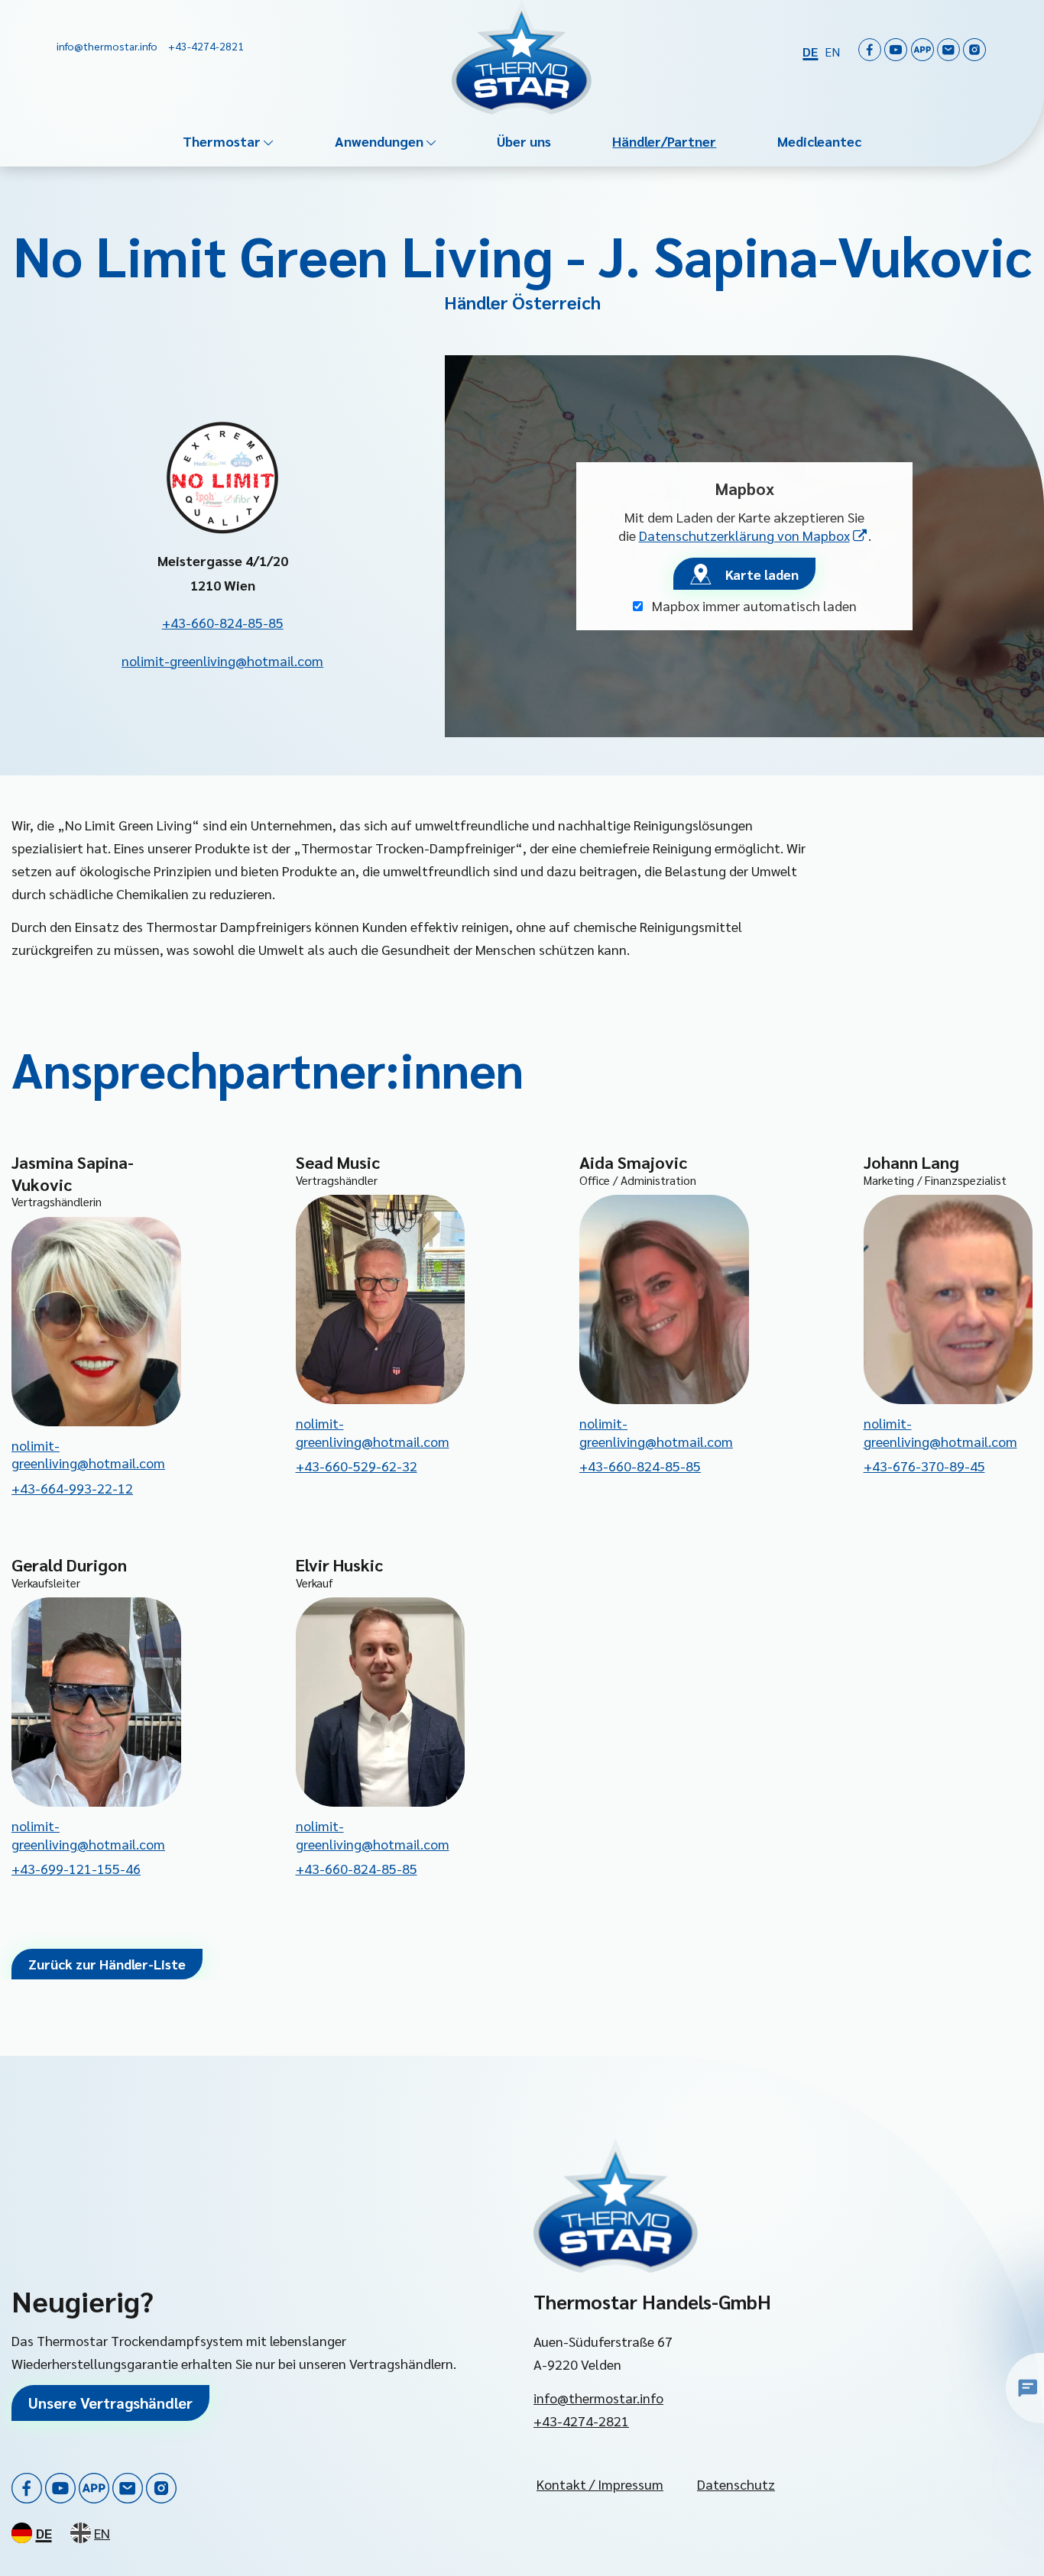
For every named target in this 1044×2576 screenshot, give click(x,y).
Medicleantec (819, 141)
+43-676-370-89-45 (924, 1466)
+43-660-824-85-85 (223, 622)
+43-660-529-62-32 (357, 1466)
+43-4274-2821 (581, 2421)
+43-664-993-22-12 (72, 1488)
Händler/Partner (664, 141)
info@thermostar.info (598, 2398)
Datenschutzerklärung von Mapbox (754, 535)
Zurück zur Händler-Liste (107, 1964)
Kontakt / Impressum (600, 2484)
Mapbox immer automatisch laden (753, 605)
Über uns (524, 141)
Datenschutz (736, 2484)
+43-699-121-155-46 (76, 1868)
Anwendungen (379, 141)
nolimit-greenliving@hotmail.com (222, 660)
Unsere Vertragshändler (110, 2403)
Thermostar (222, 141)
